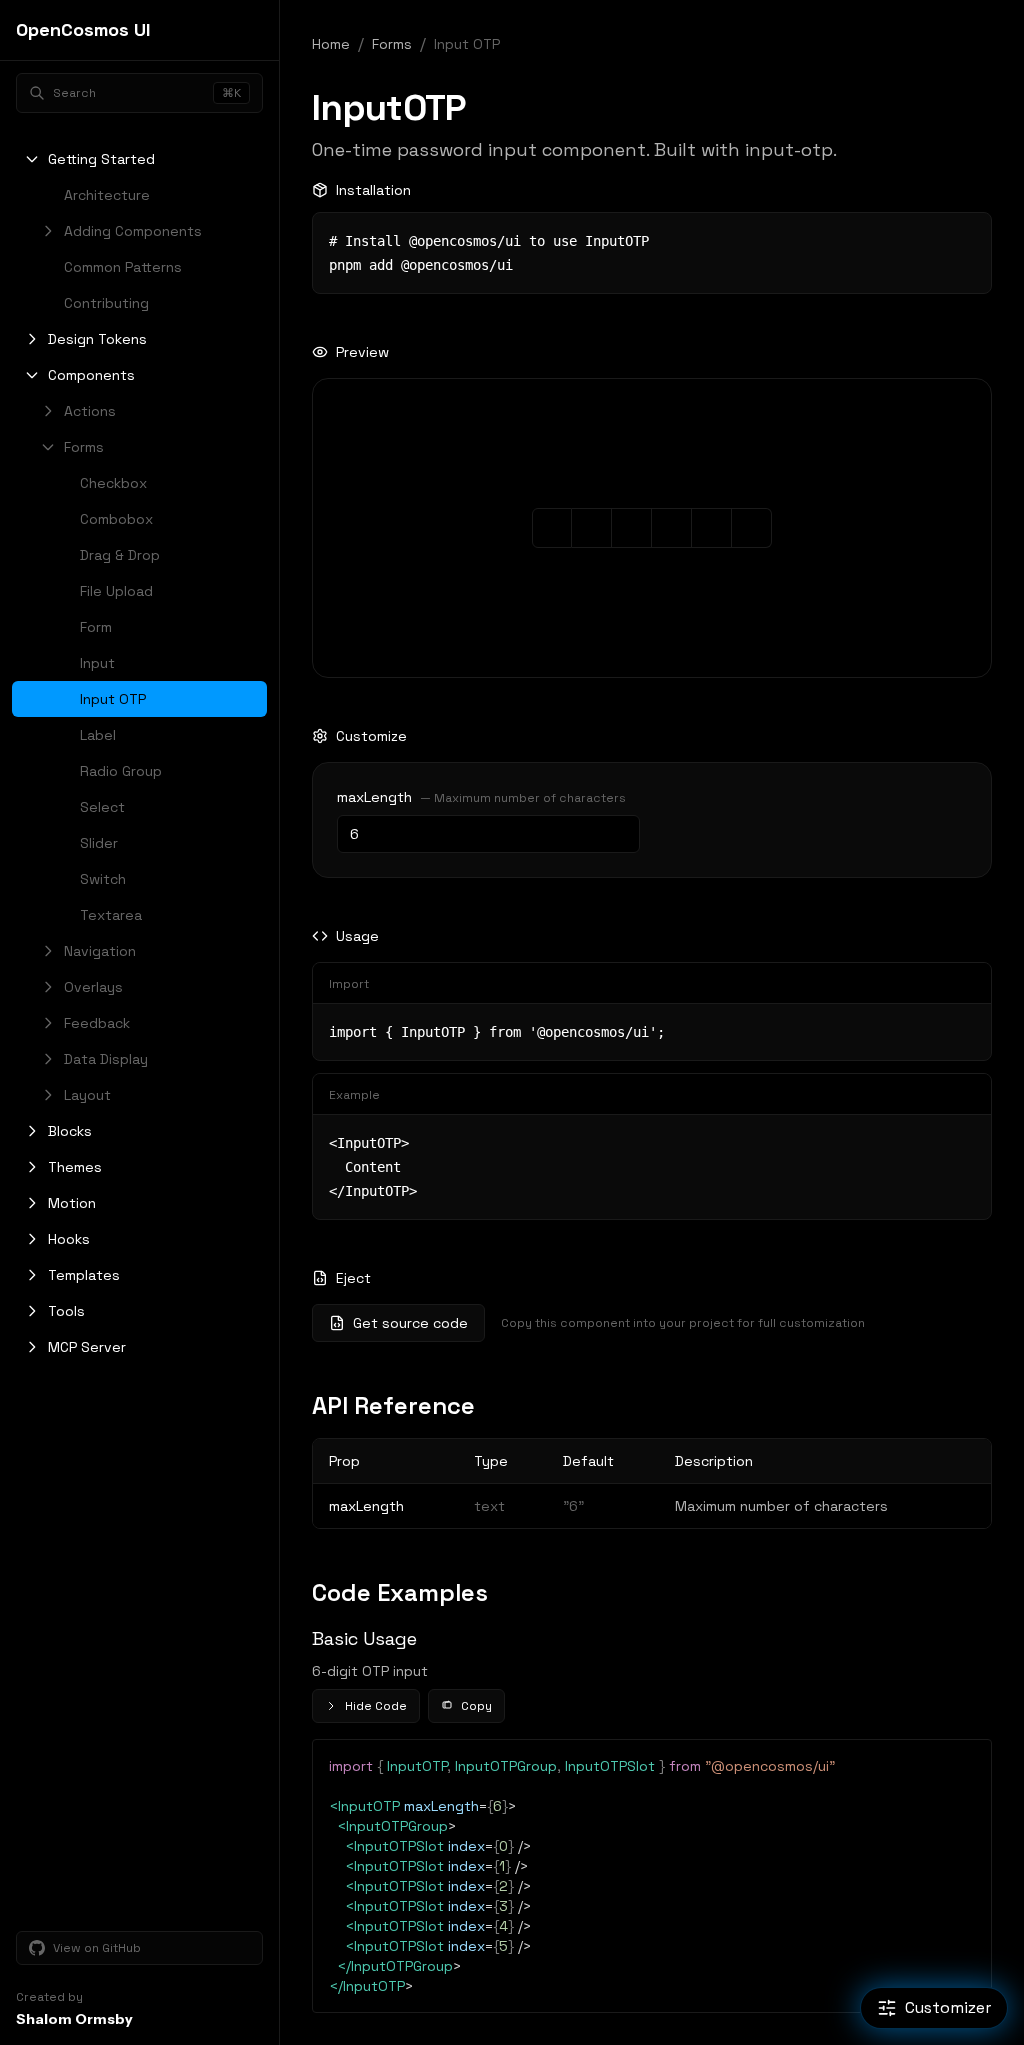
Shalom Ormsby (74, 2019)
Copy (476, 1706)
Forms (392, 44)
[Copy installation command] (963, 241)
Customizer (948, 2007)
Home (331, 44)
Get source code (410, 1323)
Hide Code (376, 1706)
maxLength (374, 797)
